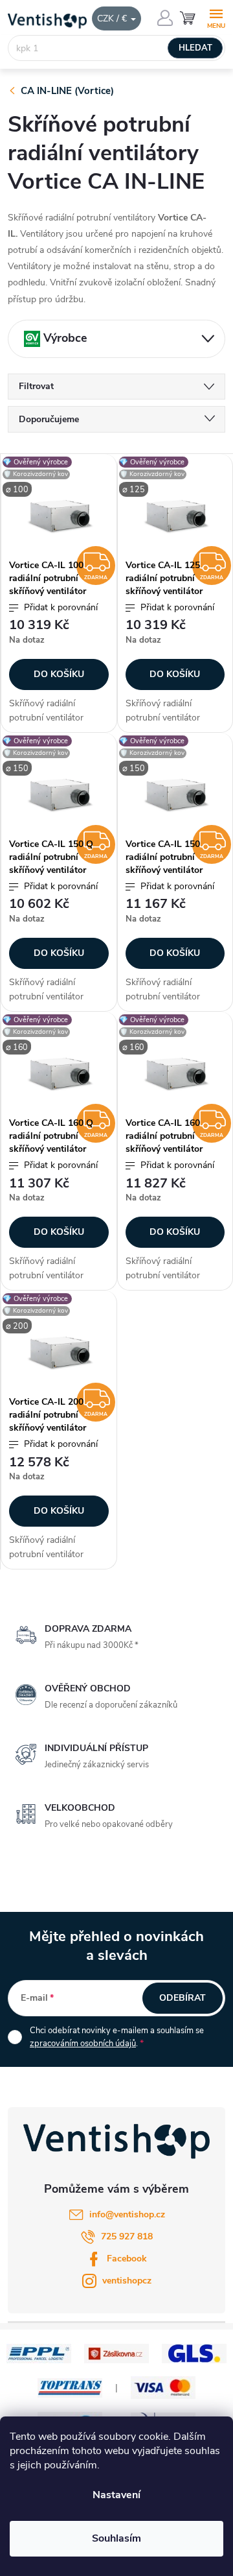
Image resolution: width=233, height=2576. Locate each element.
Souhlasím (116, 2538)
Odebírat (183, 1998)
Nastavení (116, 2495)
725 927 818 (127, 2236)
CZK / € (113, 18)
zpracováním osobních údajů (83, 2044)
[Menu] (216, 17)
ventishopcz (127, 2281)
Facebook (127, 2259)
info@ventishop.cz (127, 2214)
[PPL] (39, 2353)
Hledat (195, 48)
